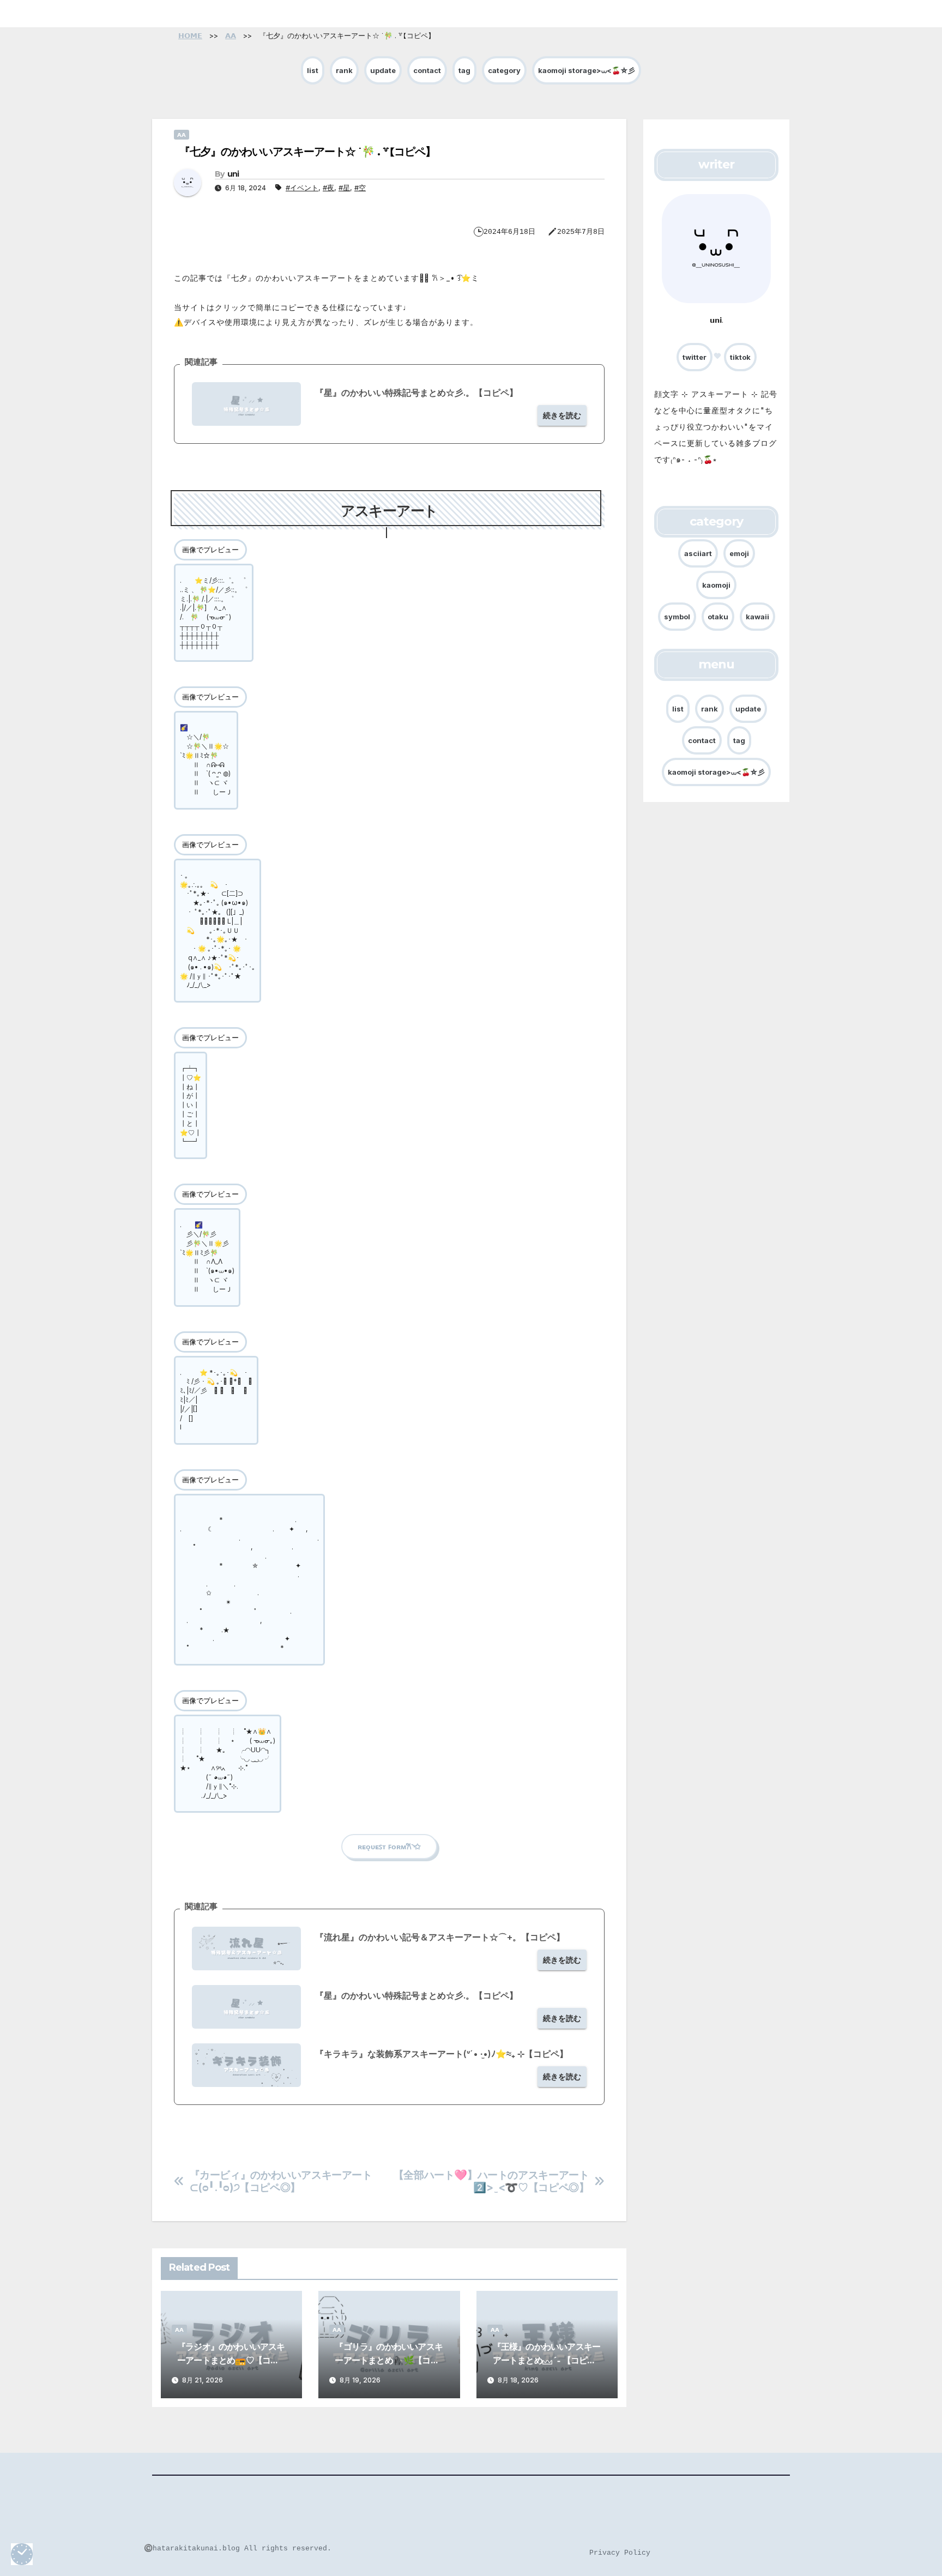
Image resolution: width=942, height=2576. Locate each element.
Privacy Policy (620, 2553)
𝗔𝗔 (182, 135)
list (313, 70)
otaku (718, 617)
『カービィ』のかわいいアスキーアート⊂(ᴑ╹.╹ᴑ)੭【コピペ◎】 (281, 2181)
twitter (695, 357)
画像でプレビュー (210, 550)
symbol (677, 617)
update (383, 70)
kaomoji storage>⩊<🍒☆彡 (587, 70)
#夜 (328, 188)
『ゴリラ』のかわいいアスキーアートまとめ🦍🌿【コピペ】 (389, 2360)
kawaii (757, 617)
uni (233, 174)
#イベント (302, 188)
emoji (739, 553)
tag (464, 70)
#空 (360, 188)
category (504, 70)
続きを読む (562, 415)
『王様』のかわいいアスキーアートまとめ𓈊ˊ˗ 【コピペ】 (547, 2360)
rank (344, 70)
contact (427, 70)
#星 (344, 188)
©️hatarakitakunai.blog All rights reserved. (238, 2548)
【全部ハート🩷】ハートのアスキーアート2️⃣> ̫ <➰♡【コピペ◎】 (491, 2181)
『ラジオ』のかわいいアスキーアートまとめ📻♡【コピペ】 (231, 2360)
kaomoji (716, 585)
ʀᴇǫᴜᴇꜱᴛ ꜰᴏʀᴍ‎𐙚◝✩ (389, 1847)
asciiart (698, 553)
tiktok (740, 357)
